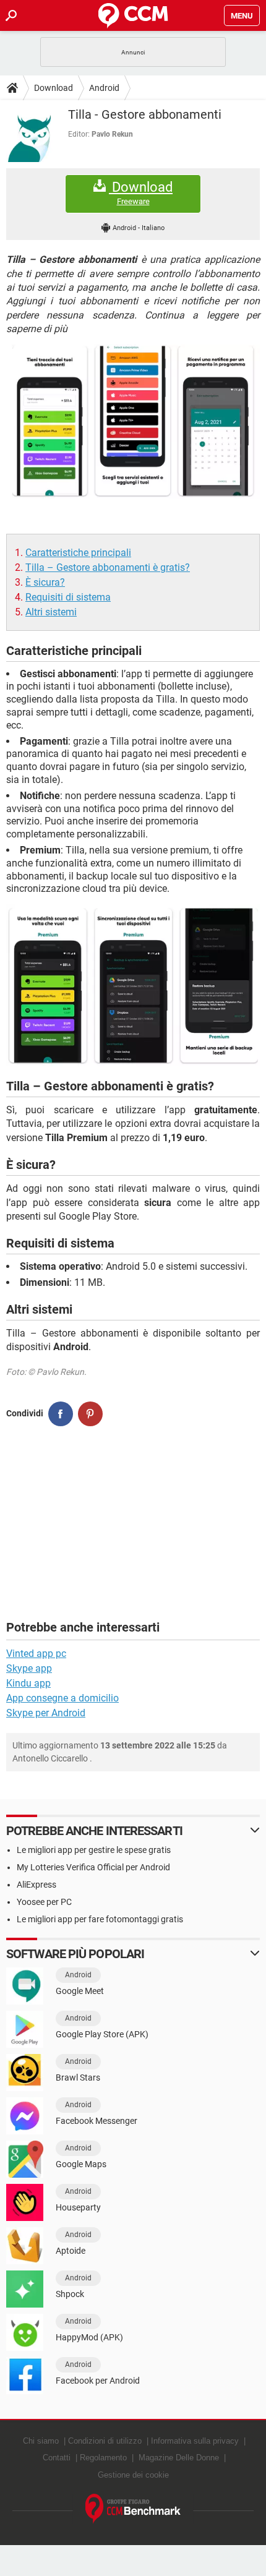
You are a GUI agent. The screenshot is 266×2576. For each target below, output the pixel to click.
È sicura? (45, 582)
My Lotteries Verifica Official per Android (93, 1867)
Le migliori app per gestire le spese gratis (94, 1850)
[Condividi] (61, 1414)
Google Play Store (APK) (102, 2034)
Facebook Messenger (97, 2121)
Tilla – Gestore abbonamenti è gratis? (108, 567)
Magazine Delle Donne (179, 2458)
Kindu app (28, 1683)
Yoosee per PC (44, 1902)
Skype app (29, 1668)
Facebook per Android (98, 2381)
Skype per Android (46, 1713)
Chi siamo (41, 2441)
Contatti (57, 2458)
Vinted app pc (36, 1654)
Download (54, 88)
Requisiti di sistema (68, 597)
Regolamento (103, 2458)
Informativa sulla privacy (195, 2441)
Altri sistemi (51, 612)
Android (104, 88)
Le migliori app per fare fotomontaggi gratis (100, 1919)
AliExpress (36, 1885)
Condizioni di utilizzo (105, 2441)
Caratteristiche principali (78, 553)
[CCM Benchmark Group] (133, 2509)
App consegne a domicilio (62, 1698)
